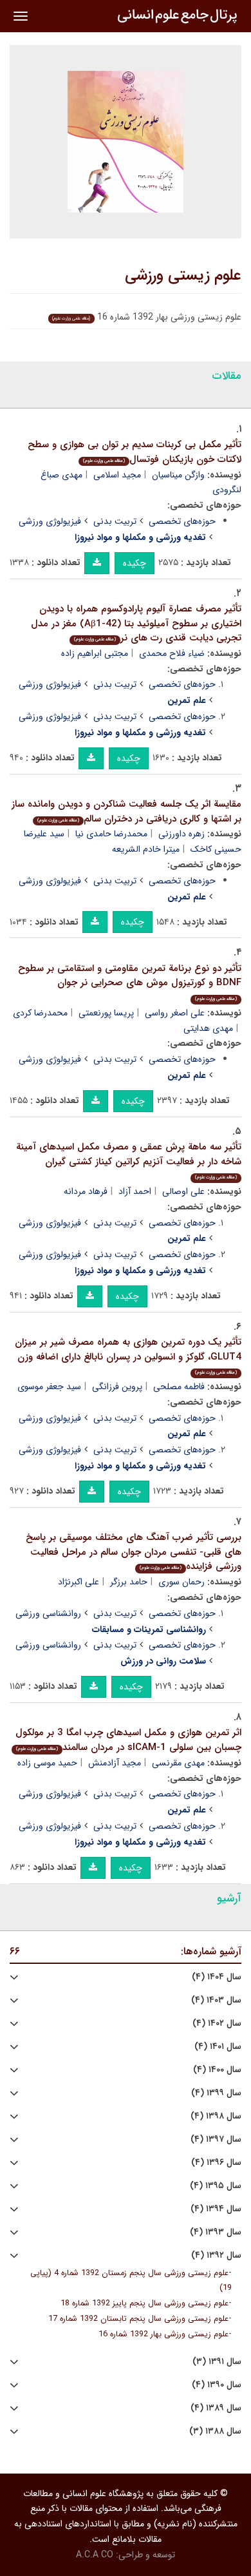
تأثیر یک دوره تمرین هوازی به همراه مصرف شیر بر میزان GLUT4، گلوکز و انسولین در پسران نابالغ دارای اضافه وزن (128, 1355)
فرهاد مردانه (86, 1191)
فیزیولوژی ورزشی (50, 521)
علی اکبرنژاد (79, 1582)
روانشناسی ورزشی (48, 1613)
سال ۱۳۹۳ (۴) (216, 2232)
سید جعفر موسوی (49, 1387)
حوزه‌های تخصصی (182, 521)
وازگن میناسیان (178, 475)
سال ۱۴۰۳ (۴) (216, 2000)
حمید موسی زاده (47, 1763)
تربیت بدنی (115, 521)
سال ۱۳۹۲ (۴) (216, 2255)
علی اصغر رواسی (175, 1013)
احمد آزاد (135, 1191)
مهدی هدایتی (208, 1028)
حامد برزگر (129, 1582)
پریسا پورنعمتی (106, 1013)
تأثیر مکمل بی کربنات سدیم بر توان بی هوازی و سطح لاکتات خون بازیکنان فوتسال (135, 452)
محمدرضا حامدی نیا (111, 834)
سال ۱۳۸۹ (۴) (216, 2408)
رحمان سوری (181, 1582)
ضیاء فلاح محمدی (172, 653)
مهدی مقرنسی (178, 1763)
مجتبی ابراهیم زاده (95, 653)
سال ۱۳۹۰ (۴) (217, 2385)
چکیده (135, 563)
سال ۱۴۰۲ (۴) (217, 2023)
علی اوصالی (183, 1191)
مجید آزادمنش (115, 1763)
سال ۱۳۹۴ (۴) (216, 2209)
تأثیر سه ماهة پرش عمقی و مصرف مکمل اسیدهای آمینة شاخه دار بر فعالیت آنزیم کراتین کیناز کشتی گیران (129, 1160)
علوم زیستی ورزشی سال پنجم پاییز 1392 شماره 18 (144, 2303)
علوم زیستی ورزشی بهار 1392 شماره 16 (163, 2334)
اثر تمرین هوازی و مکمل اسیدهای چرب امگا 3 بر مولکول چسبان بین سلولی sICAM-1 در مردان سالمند (128, 1740)
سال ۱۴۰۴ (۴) (217, 1977)
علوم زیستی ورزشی (183, 276)
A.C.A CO (95, 2555)
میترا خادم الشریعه (146, 849)
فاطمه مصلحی (179, 1387)
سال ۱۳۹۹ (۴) (216, 2093)
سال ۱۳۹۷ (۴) (216, 2139)
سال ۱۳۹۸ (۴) (216, 2116)
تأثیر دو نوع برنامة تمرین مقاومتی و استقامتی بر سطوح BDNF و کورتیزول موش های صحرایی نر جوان (130, 982)
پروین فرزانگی (117, 1387)
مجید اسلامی (117, 475)
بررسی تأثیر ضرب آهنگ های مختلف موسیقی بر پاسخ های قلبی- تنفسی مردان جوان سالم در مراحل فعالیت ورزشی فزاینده (134, 1552)
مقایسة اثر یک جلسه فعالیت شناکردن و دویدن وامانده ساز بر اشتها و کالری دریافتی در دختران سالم (126, 812)
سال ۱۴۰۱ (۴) (218, 2047)
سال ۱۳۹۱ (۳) (217, 2362)
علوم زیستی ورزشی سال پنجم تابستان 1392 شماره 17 (138, 2319)
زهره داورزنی (181, 834)
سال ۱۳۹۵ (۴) (216, 2186)
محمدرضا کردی (40, 1013)
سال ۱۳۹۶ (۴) (216, 2163)
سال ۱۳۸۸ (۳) (215, 2431)
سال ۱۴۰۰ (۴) (217, 2070)
